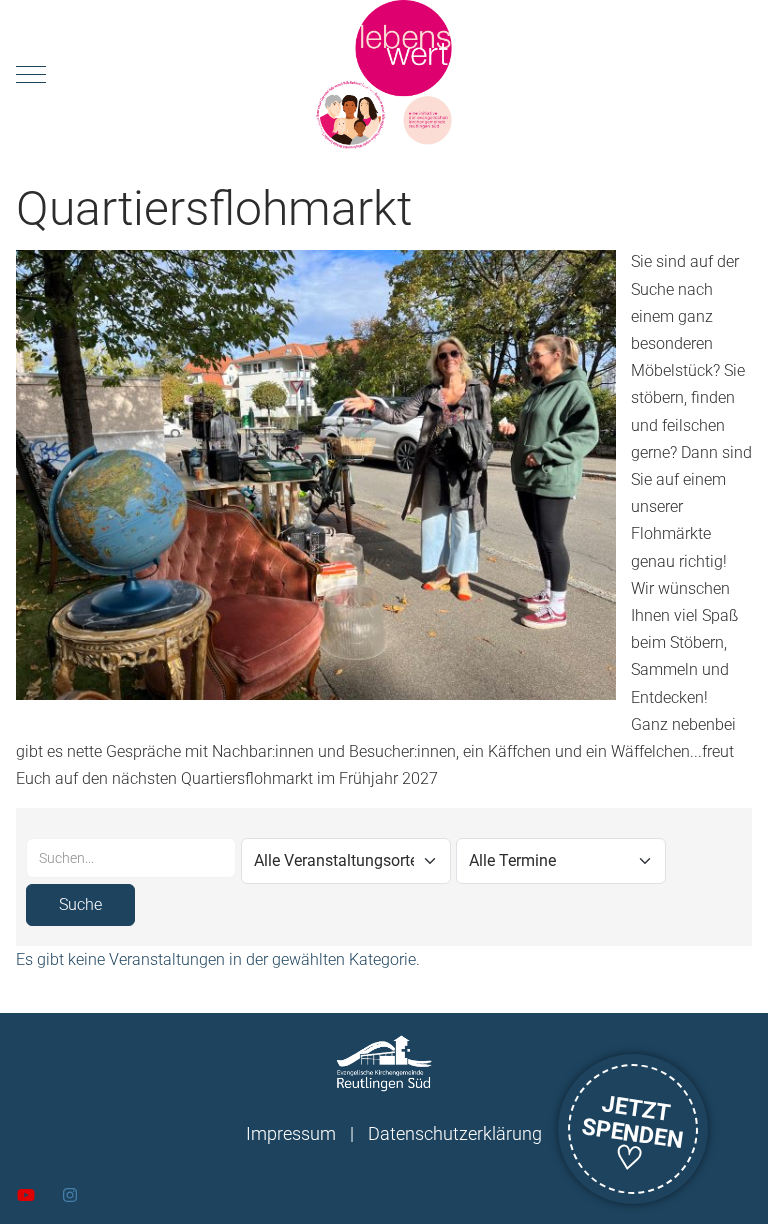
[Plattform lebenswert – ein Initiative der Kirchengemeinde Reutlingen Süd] (384, 75)
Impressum (291, 1133)
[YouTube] (26, 1195)
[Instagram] (70, 1195)
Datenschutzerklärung (455, 1133)
